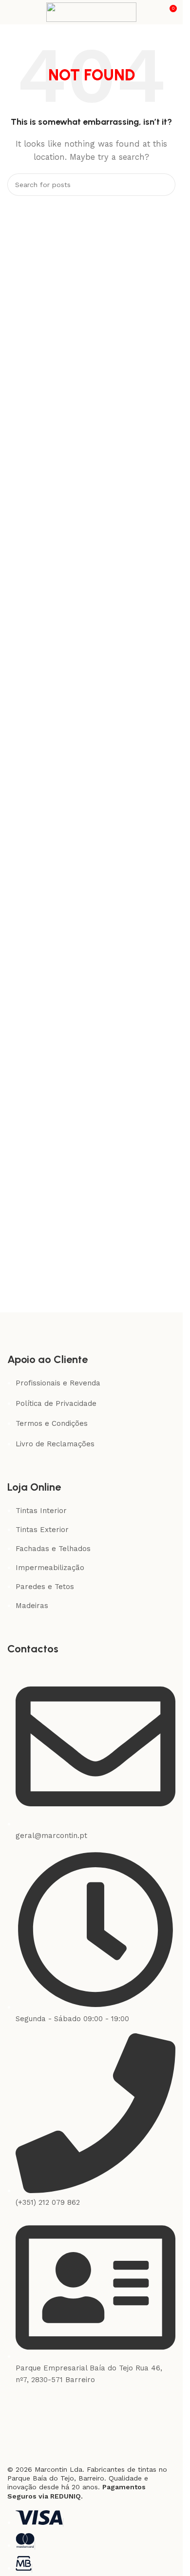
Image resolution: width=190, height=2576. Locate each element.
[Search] (164, 185)
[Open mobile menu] (11, 12)
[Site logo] (91, 12)
